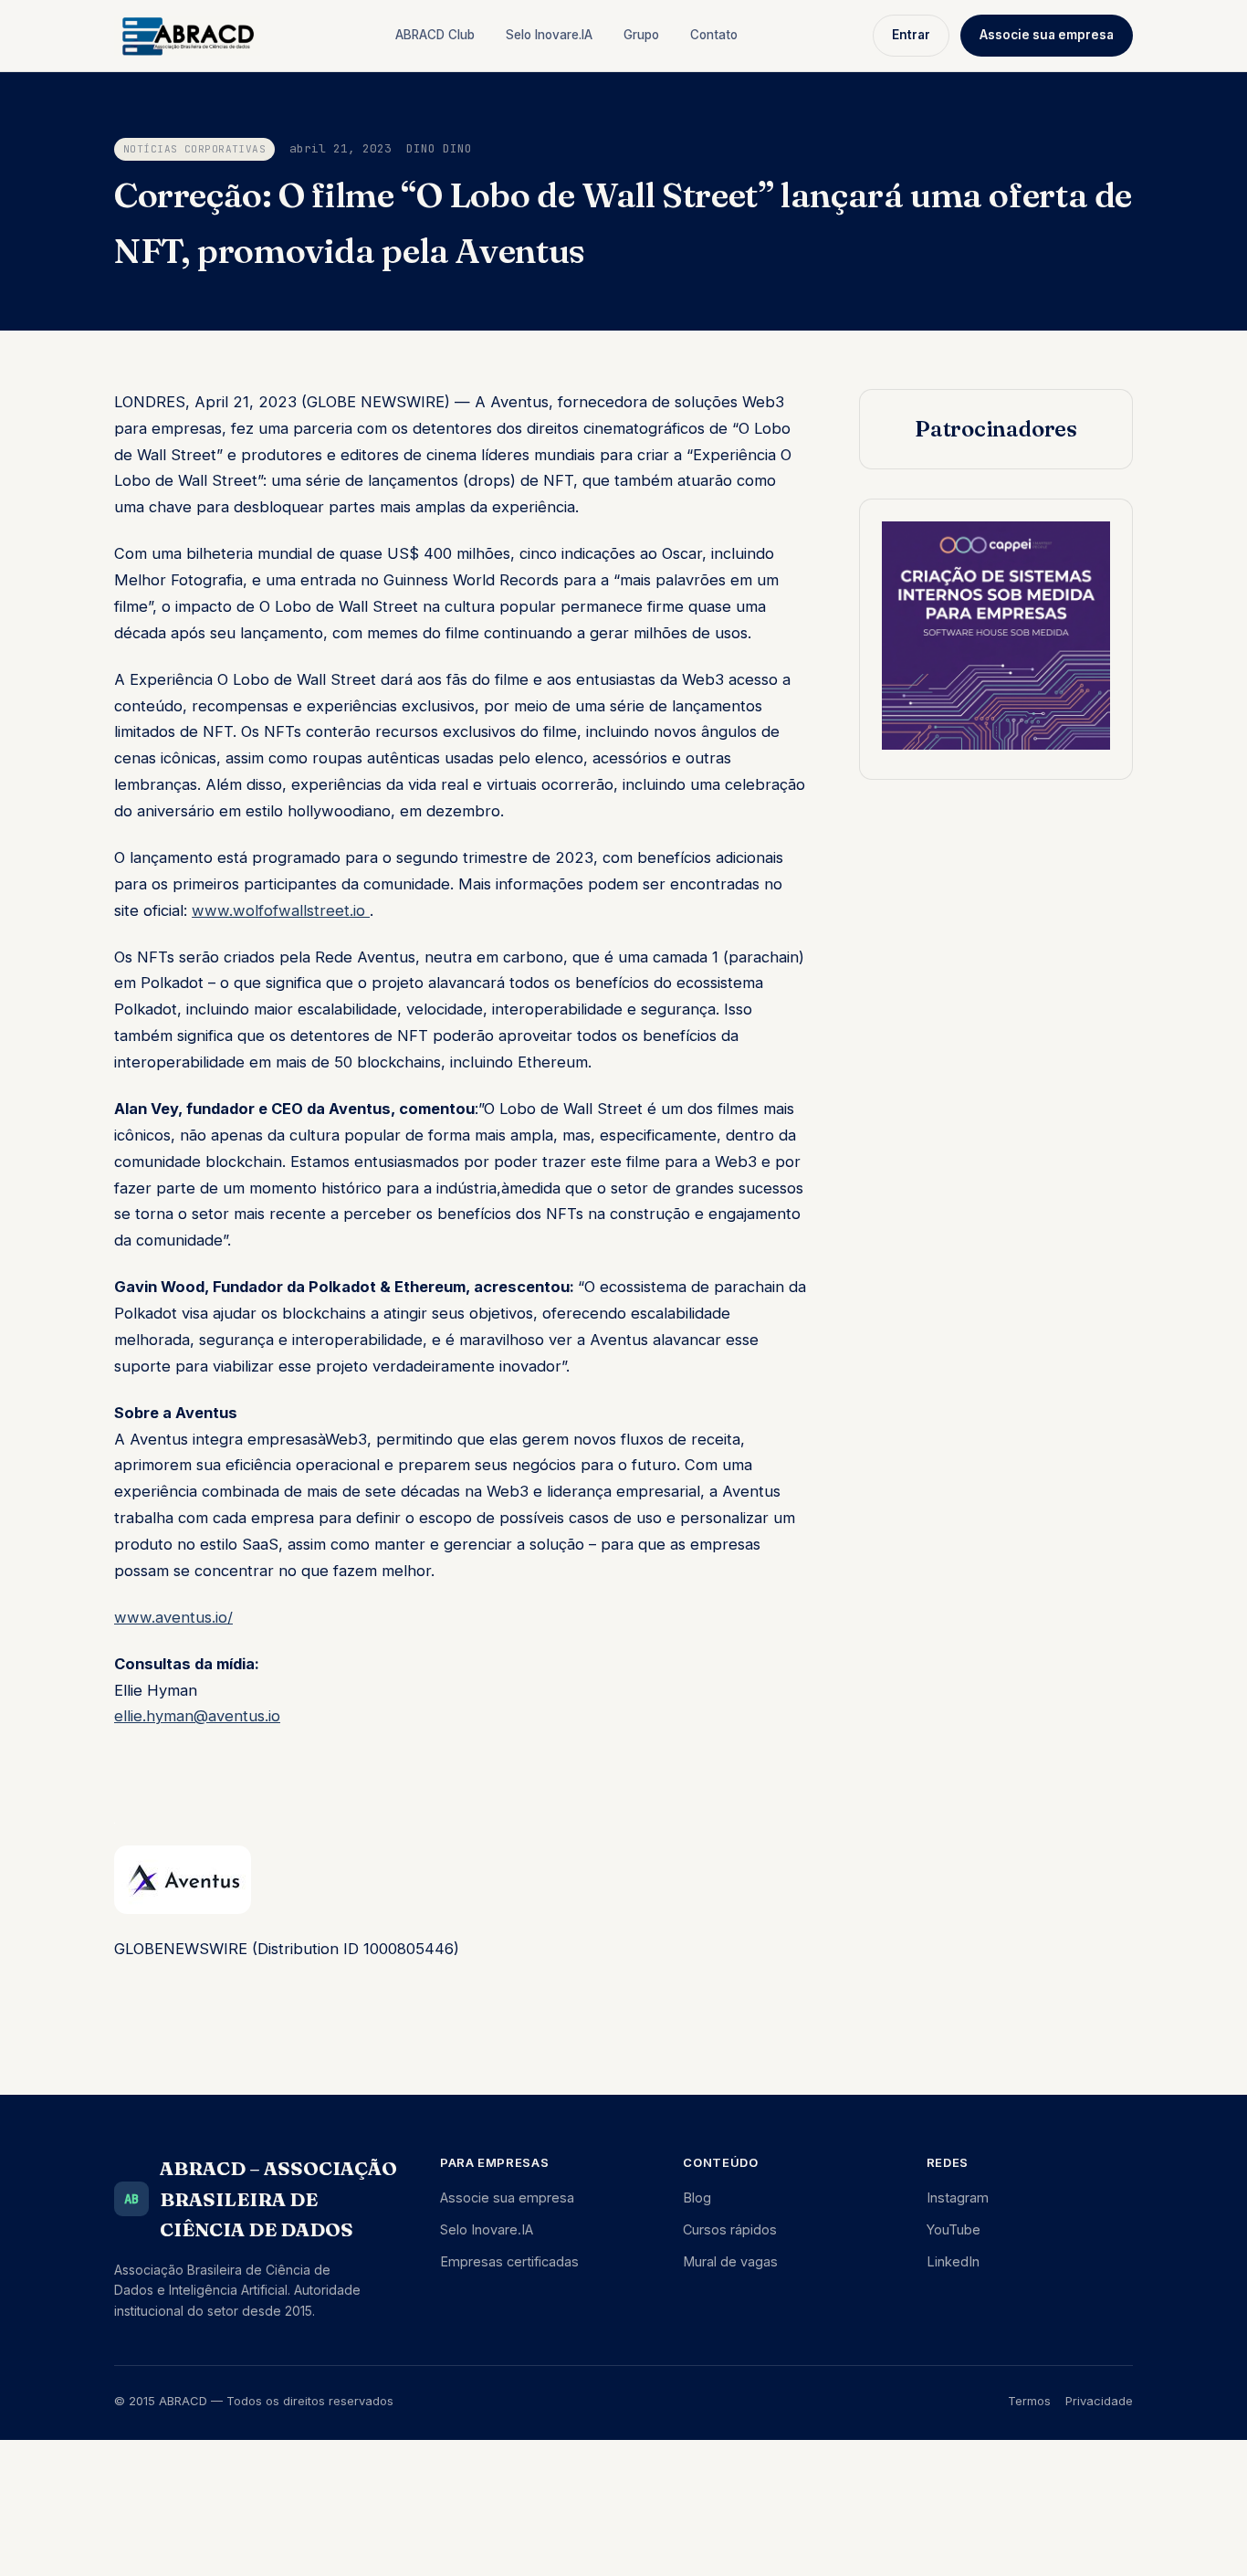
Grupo (641, 35)
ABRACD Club (435, 35)
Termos (1029, 2401)
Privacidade (1099, 2401)
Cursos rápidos (730, 2229)
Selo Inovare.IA (549, 35)
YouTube (954, 2229)
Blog (697, 2197)
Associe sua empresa (1047, 35)
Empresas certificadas (509, 2261)
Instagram (958, 2197)
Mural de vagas (730, 2261)
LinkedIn (953, 2261)
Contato (714, 35)
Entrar (911, 35)
